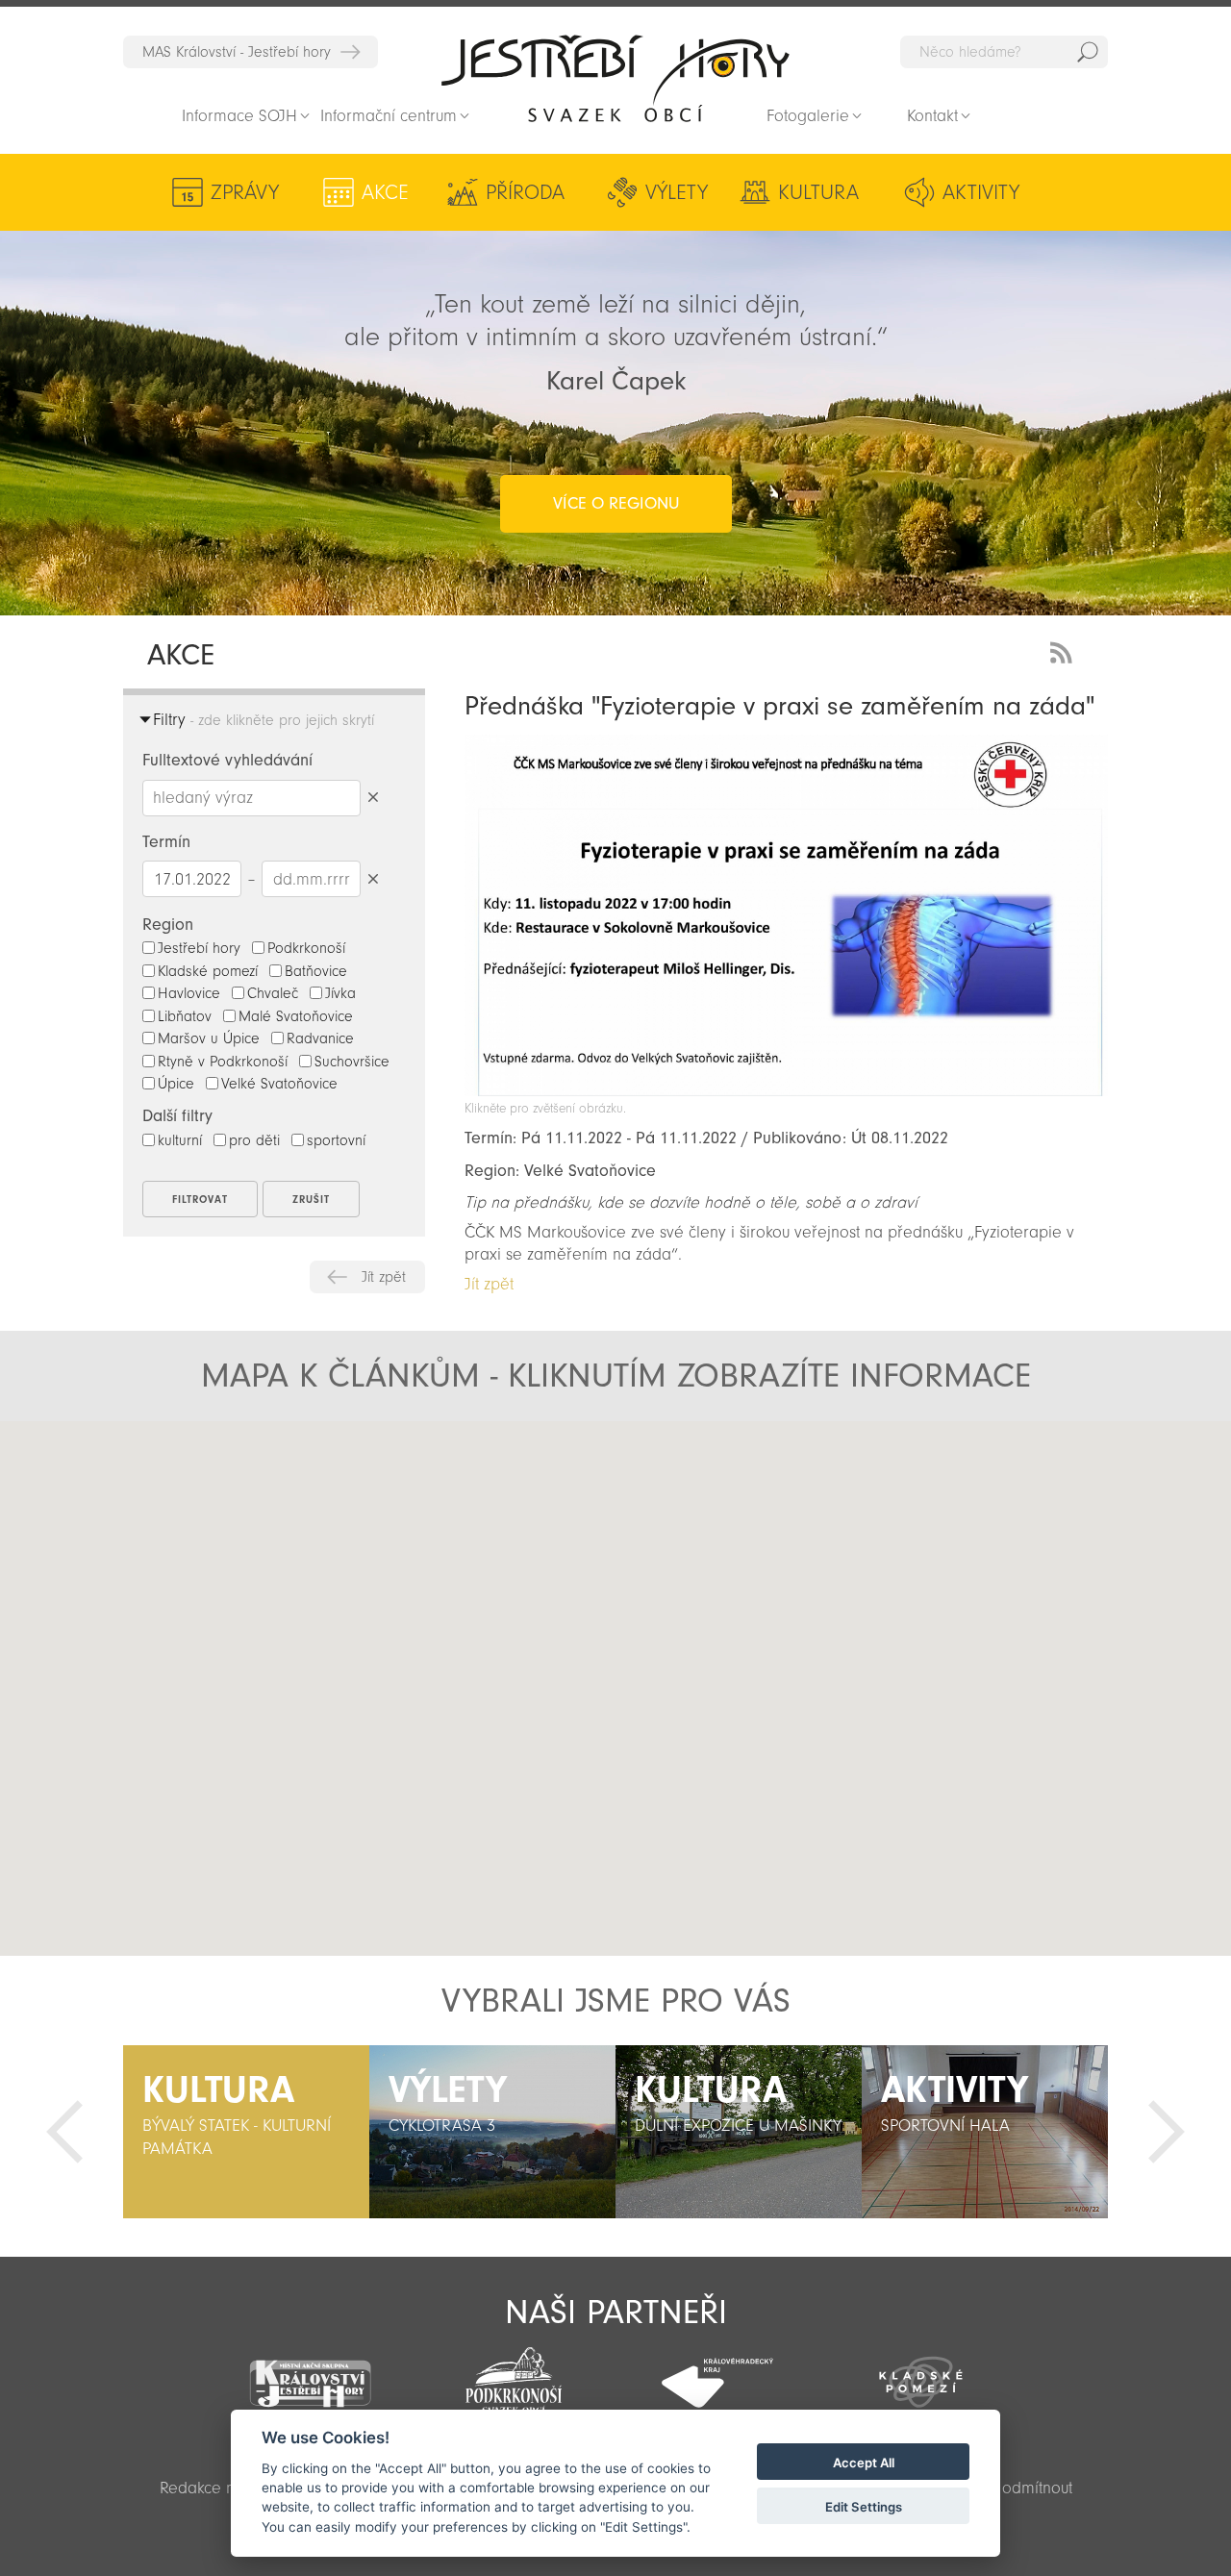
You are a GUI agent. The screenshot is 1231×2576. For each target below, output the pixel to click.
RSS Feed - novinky (1065, 650)
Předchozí (64, 2132)
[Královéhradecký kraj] (717, 2372)
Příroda (525, 192)
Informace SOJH (239, 116)
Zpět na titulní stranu (615, 78)
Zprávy (245, 192)
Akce (385, 192)
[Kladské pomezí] (921, 2373)
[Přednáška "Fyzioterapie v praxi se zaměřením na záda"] (786, 1091)
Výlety (677, 192)
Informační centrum (389, 116)
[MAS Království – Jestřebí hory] (311, 2372)
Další (1167, 2132)
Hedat (1088, 52)
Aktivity (981, 192)
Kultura (818, 192)
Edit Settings (864, 2507)
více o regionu (616, 503)
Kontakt (932, 116)
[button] (417, 1604)
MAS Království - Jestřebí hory (237, 52)
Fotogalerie (808, 116)
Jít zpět (384, 1277)
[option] (246, 2132)
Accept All (864, 2463)
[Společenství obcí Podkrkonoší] (514, 2375)
